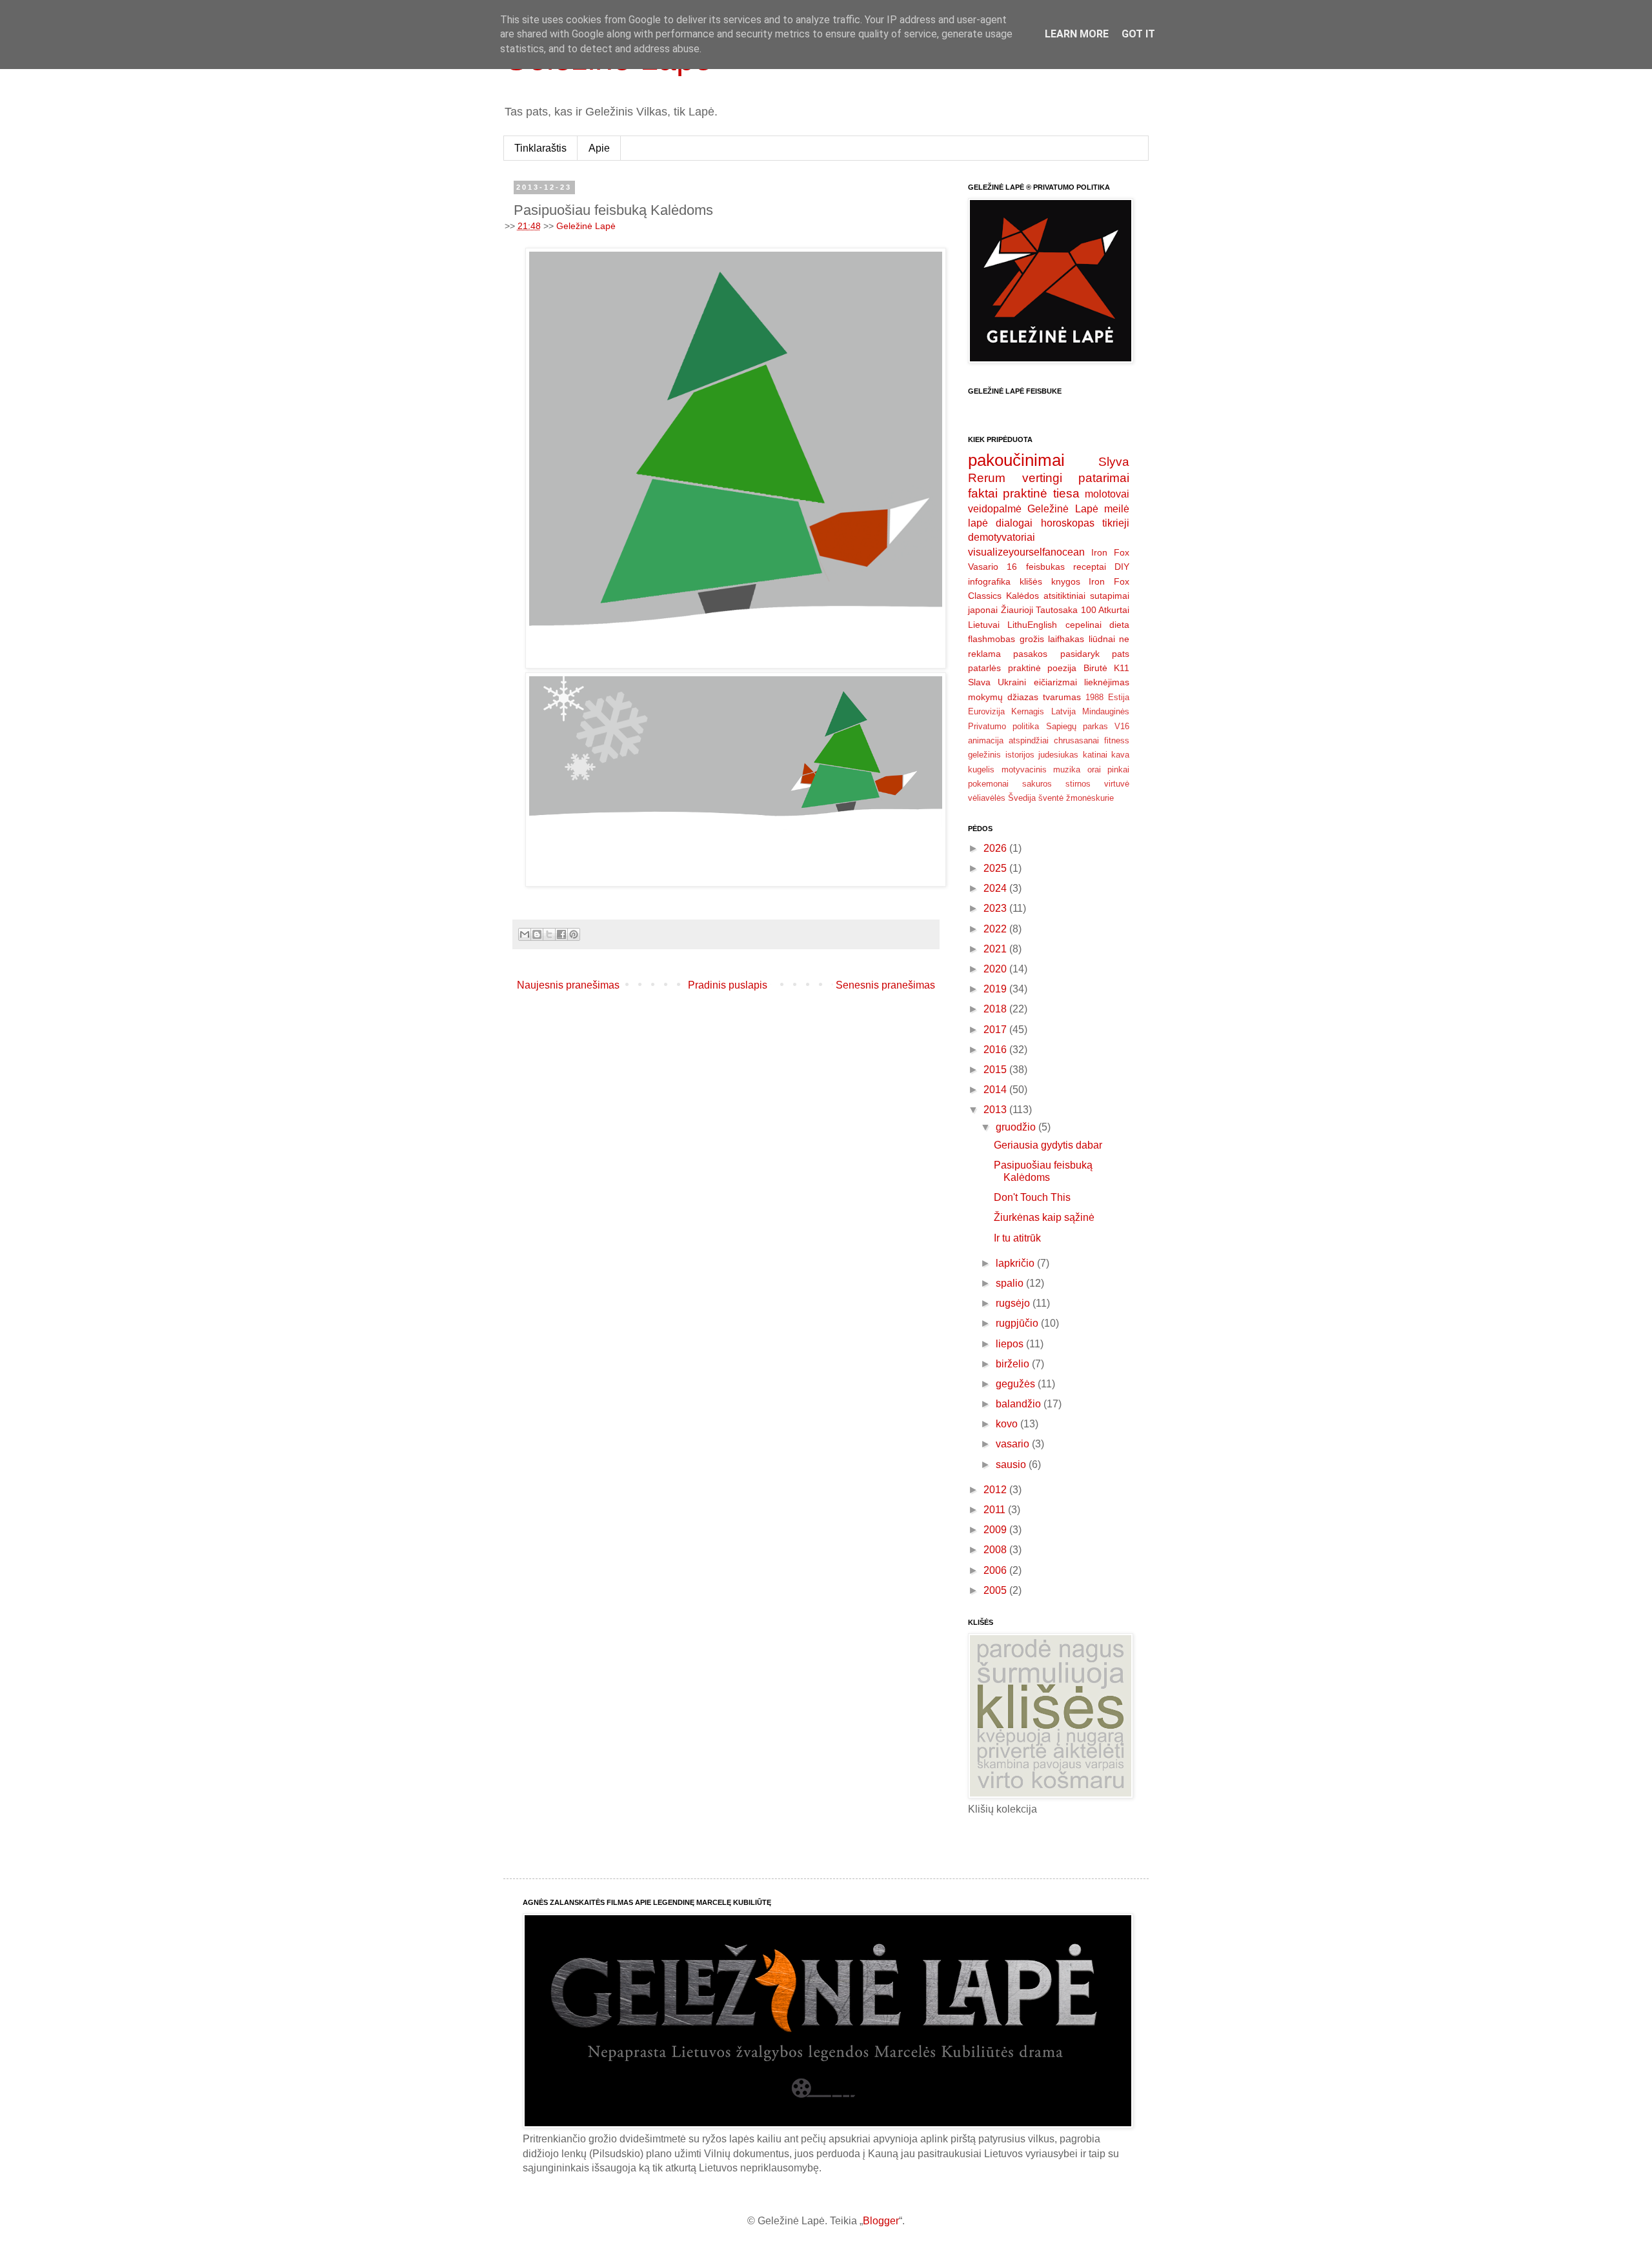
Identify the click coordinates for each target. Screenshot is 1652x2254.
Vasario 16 (992, 567)
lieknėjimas (1107, 682)
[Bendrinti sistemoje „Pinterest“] (574, 934)
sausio (1012, 1464)
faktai (983, 493)
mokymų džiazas (1003, 697)
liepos (1011, 1344)
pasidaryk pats (1095, 654)
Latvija (1063, 711)
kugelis (981, 770)
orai (1094, 770)
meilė (1117, 509)
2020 (996, 969)
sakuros (1037, 784)
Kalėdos (1022, 596)
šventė (1051, 798)
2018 (996, 1009)
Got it (1138, 34)
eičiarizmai (1055, 682)
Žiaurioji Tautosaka (1040, 610)
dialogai (1014, 523)
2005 (996, 1590)
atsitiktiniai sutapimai (1086, 596)
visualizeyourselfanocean (1026, 552)
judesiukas (1058, 755)
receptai (1090, 567)
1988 (1094, 697)
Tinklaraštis (540, 148)
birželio (1014, 1364)
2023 (996, 908)
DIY (1122, 567)
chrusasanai (1076, 740)
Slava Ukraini (997, 682)
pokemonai (988, 784)
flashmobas (992, 639)
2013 (996, 1110)
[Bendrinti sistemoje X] (549, 934)
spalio (1011, 1283)
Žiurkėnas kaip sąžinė (1044, 1217)
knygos (1066, 581)
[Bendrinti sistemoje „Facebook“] (561, 934)
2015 (996, 1070)
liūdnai (1102, 639)
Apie (599, 148)
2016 (996, 1050)
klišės (1031, 581)
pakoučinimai (1016, 460)
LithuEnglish (1032, 625)
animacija (986, 740)
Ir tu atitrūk (1017, 1238)
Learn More (1077, 34)
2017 (996, 1030)
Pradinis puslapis (728, 985)
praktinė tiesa (1041, 493)
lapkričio (1016, 1263)
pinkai (1118, 770)
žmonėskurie (1090, 798)
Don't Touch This (1032, 1197)
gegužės (1017, 1384)
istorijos (1020, 755)
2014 (996, 1090)
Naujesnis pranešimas (568, 985)
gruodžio (1017, 1127)
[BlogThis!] (537, 934)
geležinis (984, 755)
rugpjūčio (1018, 1323)
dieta (1119, 625)
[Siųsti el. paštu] (525, 934)
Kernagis (1028, 711)
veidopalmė (995, 509)
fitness (1117, 740)
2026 (996, 848)
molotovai (1107, 494)
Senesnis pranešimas (885, 985)
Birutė (1095, 668)
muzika (1067, 770)
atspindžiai (1029, 740)
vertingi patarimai (1076, 478)
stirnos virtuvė (1097, 784)
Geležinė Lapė (586, 226)
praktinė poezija (1043, 668)
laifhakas (1066, 639)
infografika (989, 581)
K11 (1122, 668)
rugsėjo (1014, 1303)
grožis (1032, 639)
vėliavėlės (987, 798)
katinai (1095, 755)
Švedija (1022, 798)
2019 (996, 989)
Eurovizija (986, 711)
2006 (996, 1570)
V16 (1122, 726)
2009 (996, 1530)
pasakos (1030, 654)
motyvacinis (1024, 770)
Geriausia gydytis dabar (1048, 1145)
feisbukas (1045, 567)
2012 (996, 1490)
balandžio (1020, 1404)
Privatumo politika (1003, 726)
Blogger (881, 2221)
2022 (996, 929)
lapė (978, 523)
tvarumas (1062, 697)
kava (1120, 755)
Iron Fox (1110, 552)
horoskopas (1068, 523)
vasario (1014, 1444)
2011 (996, 1510)
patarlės (984, 668)
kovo (1008, 1424)
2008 (996, 1550)
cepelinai (1083, 625)
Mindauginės (1106, 711)
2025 (996, 868)
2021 (996, 949)
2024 (996, 888)
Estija (1119, 697)
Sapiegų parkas (1077, 726)
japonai (983, 610)
